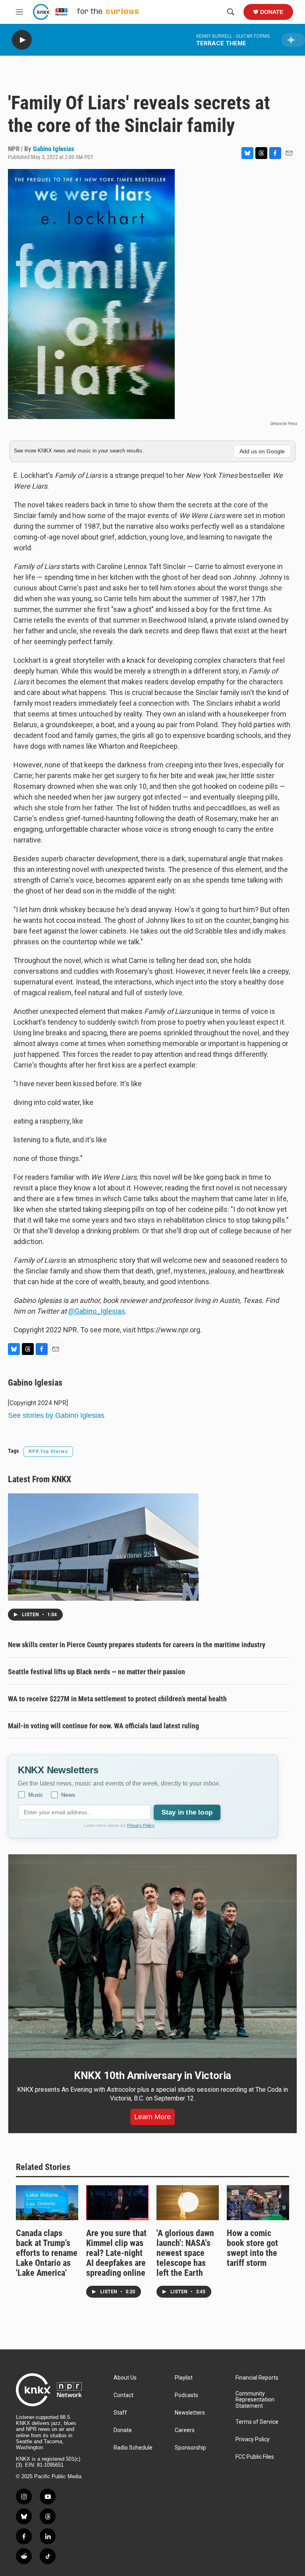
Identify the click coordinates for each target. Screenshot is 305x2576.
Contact (124, 2395)
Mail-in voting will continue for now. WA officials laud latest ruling (103, 1726)
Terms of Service (257, 2422)
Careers (185, 2430)
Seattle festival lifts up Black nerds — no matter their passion (97, 1672)
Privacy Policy (141, 1825)
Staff (120, 2413)
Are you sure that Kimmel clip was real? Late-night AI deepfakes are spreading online (116, 2253)
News (68, 1795)
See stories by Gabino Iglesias (56, 1415)
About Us (125, 2378)
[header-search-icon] (231, 12)
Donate (272, 12)
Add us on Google (262, 451)
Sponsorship (190, 2448)
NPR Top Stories (48, 1451)
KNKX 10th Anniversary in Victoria (152, 2075)
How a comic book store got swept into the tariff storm (252, 2248)
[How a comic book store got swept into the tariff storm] (258, 2202)
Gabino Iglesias (54, 149)
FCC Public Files (255, 2457)
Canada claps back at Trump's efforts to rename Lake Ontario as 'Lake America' (47, 2253)
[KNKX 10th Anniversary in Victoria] (152, 1956)
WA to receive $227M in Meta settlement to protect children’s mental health (117, 1699)
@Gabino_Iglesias (97, 1311)
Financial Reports (257, 2378)
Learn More (152, 2117)
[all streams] (293, 40)
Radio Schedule (133, 2448)
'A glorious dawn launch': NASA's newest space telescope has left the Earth (185, 2253)
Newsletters (190, 2413)
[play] (22, 40)
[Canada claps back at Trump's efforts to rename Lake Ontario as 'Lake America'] (47, 2202)
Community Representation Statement (255, 2400)
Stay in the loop (187, 1812)
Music (36, 1795)
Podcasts (186, 2395)
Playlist (184, 2378)
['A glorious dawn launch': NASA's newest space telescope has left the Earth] (188, 2202)
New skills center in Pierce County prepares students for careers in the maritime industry (137, 1645)
